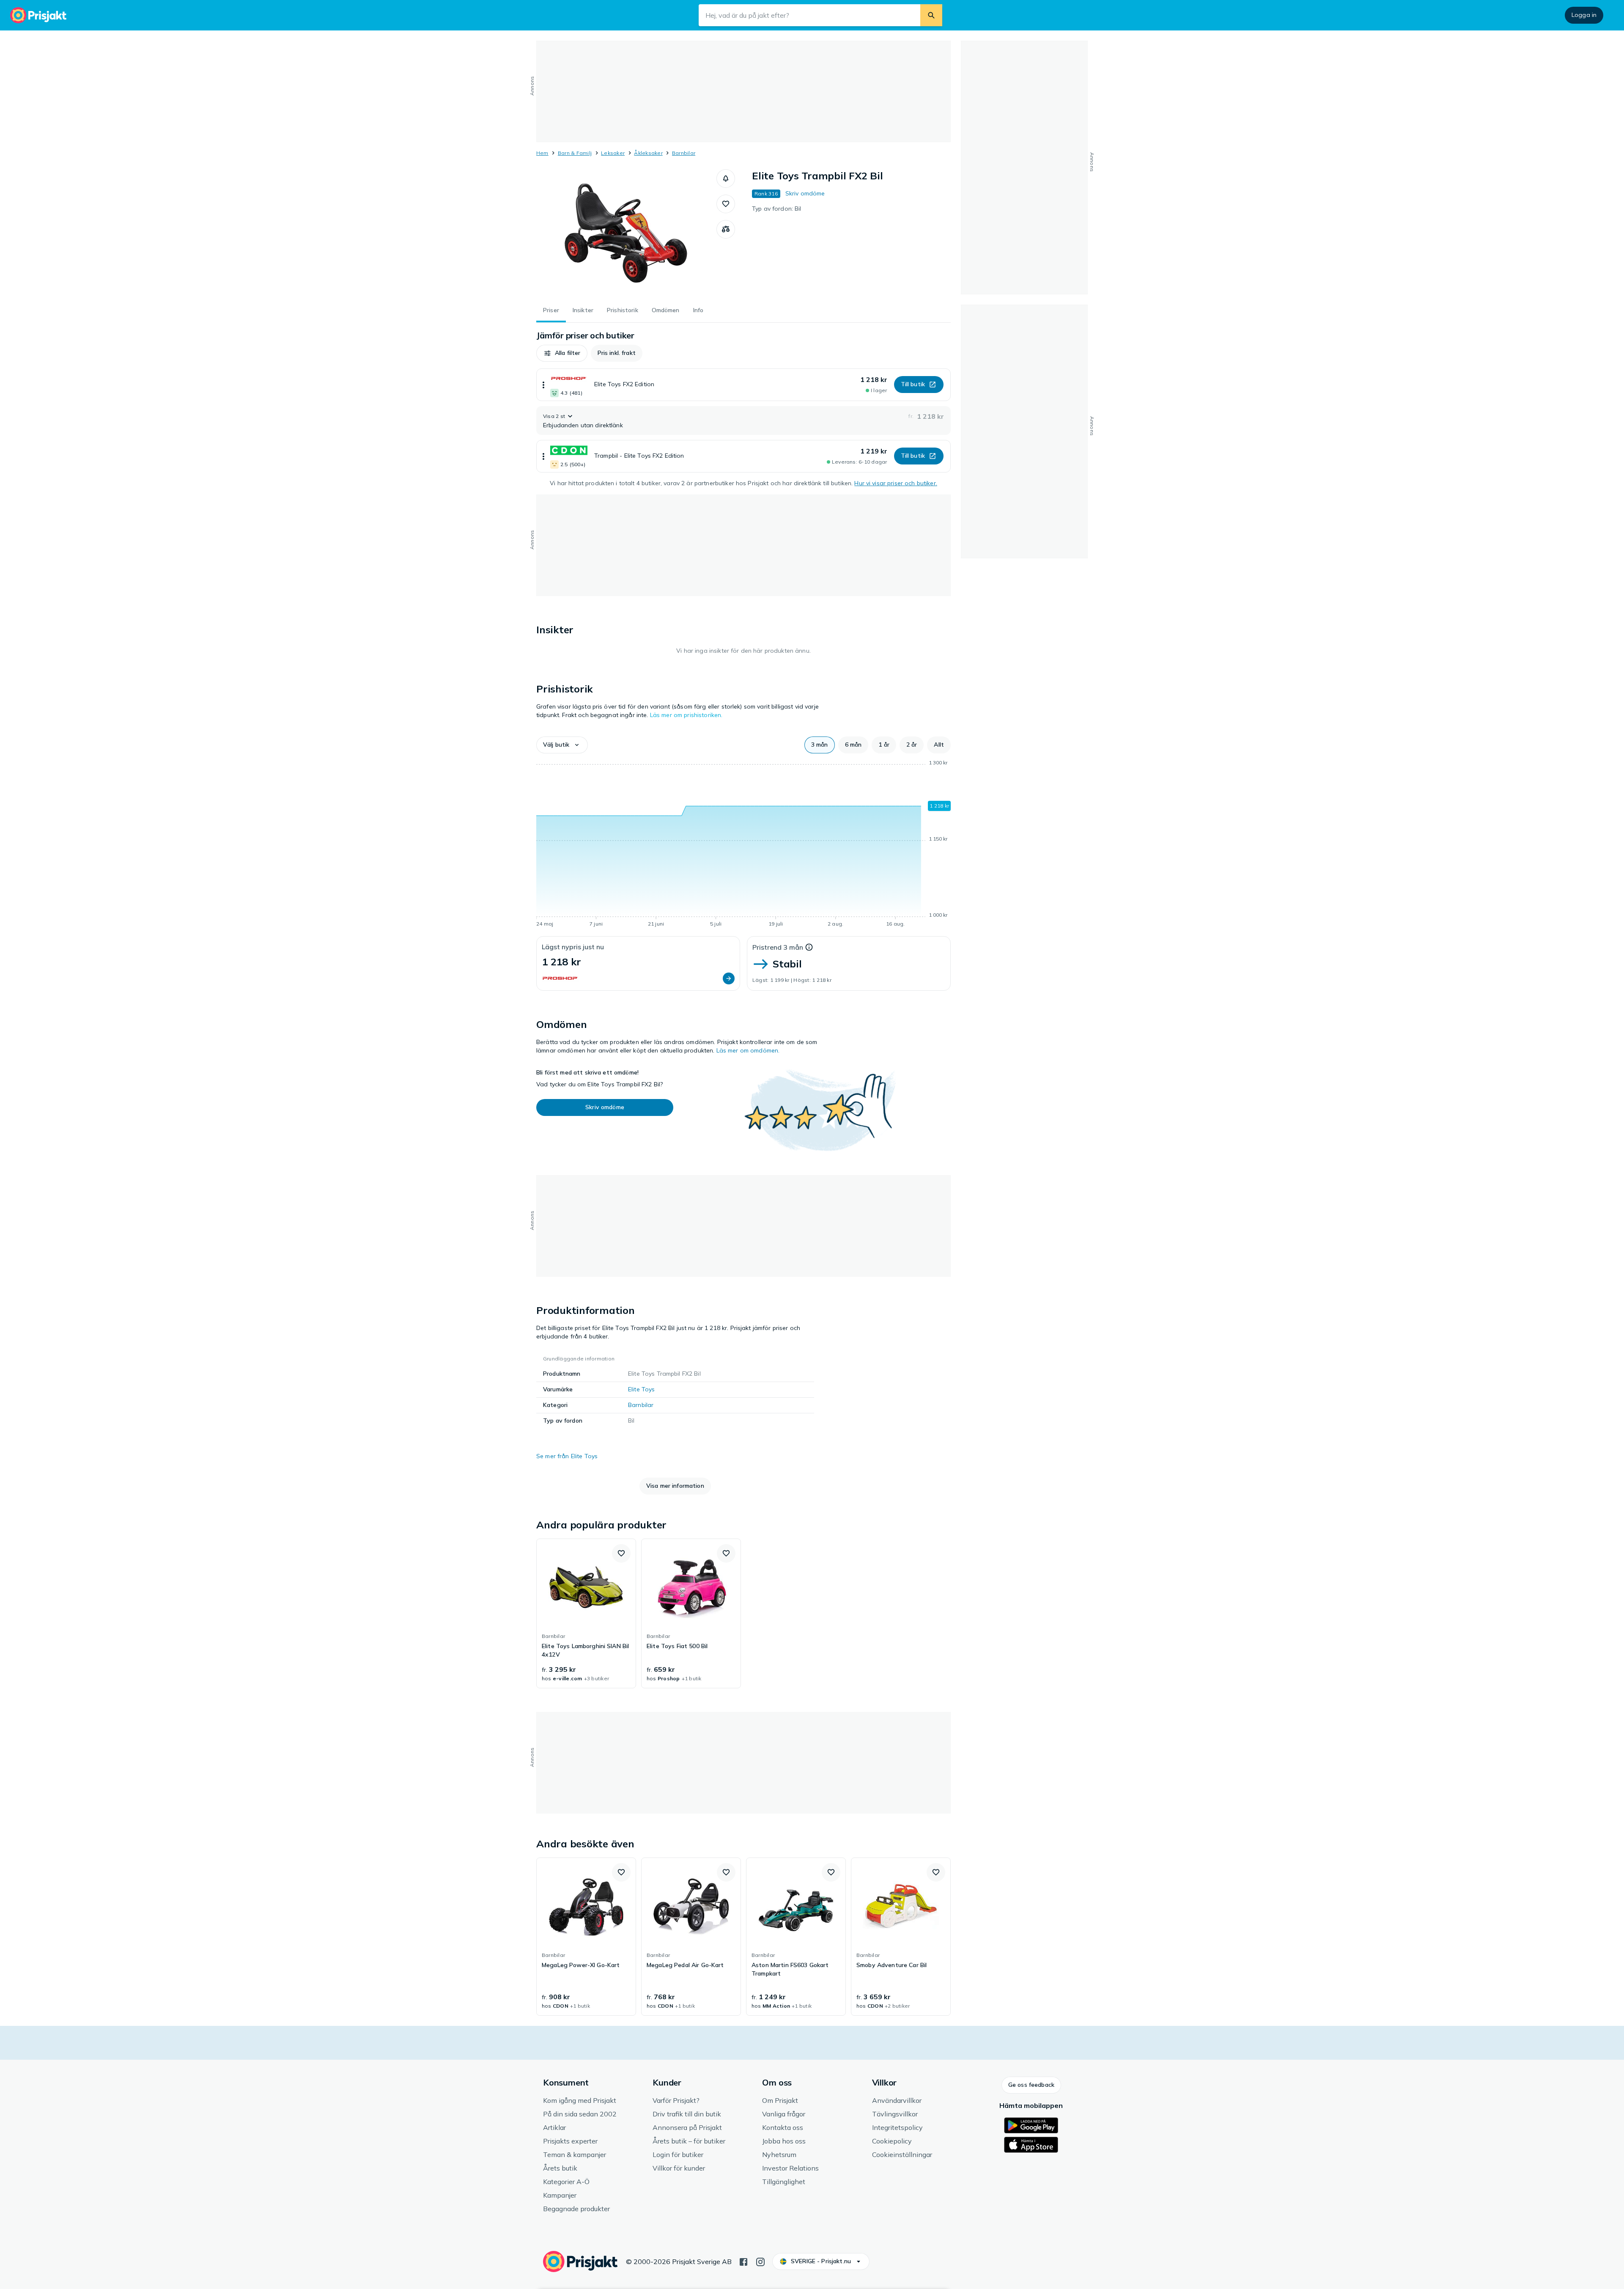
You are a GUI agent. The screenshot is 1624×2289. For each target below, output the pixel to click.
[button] (726, 179)
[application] (743, 845)
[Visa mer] (543, 385)
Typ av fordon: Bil (777, 209)
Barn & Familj (575, 153)
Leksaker (613, 153)
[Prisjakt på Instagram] (760, 2261)
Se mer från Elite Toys (567, 1456)
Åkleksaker (648, 153)
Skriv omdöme (805, 193)
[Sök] (931, 15)
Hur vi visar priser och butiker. (896, 483)
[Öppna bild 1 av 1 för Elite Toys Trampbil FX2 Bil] (626, 233)
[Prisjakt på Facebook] (743, 2261)
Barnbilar (684, 153)
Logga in (1584, 15)
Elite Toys (641, 1389)
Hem (542, 153)
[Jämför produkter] (726, 229)
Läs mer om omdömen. (748, 1050)
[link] (586, 1613)
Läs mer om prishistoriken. (686, 715)
